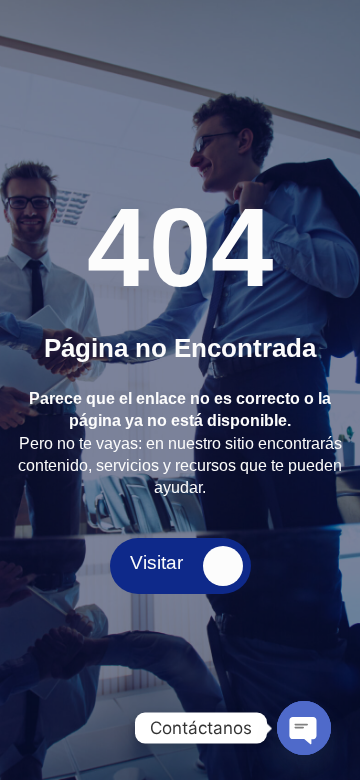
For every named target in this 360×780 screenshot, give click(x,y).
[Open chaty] (304, 728)
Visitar (156, 562)
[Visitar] (223, 566)
